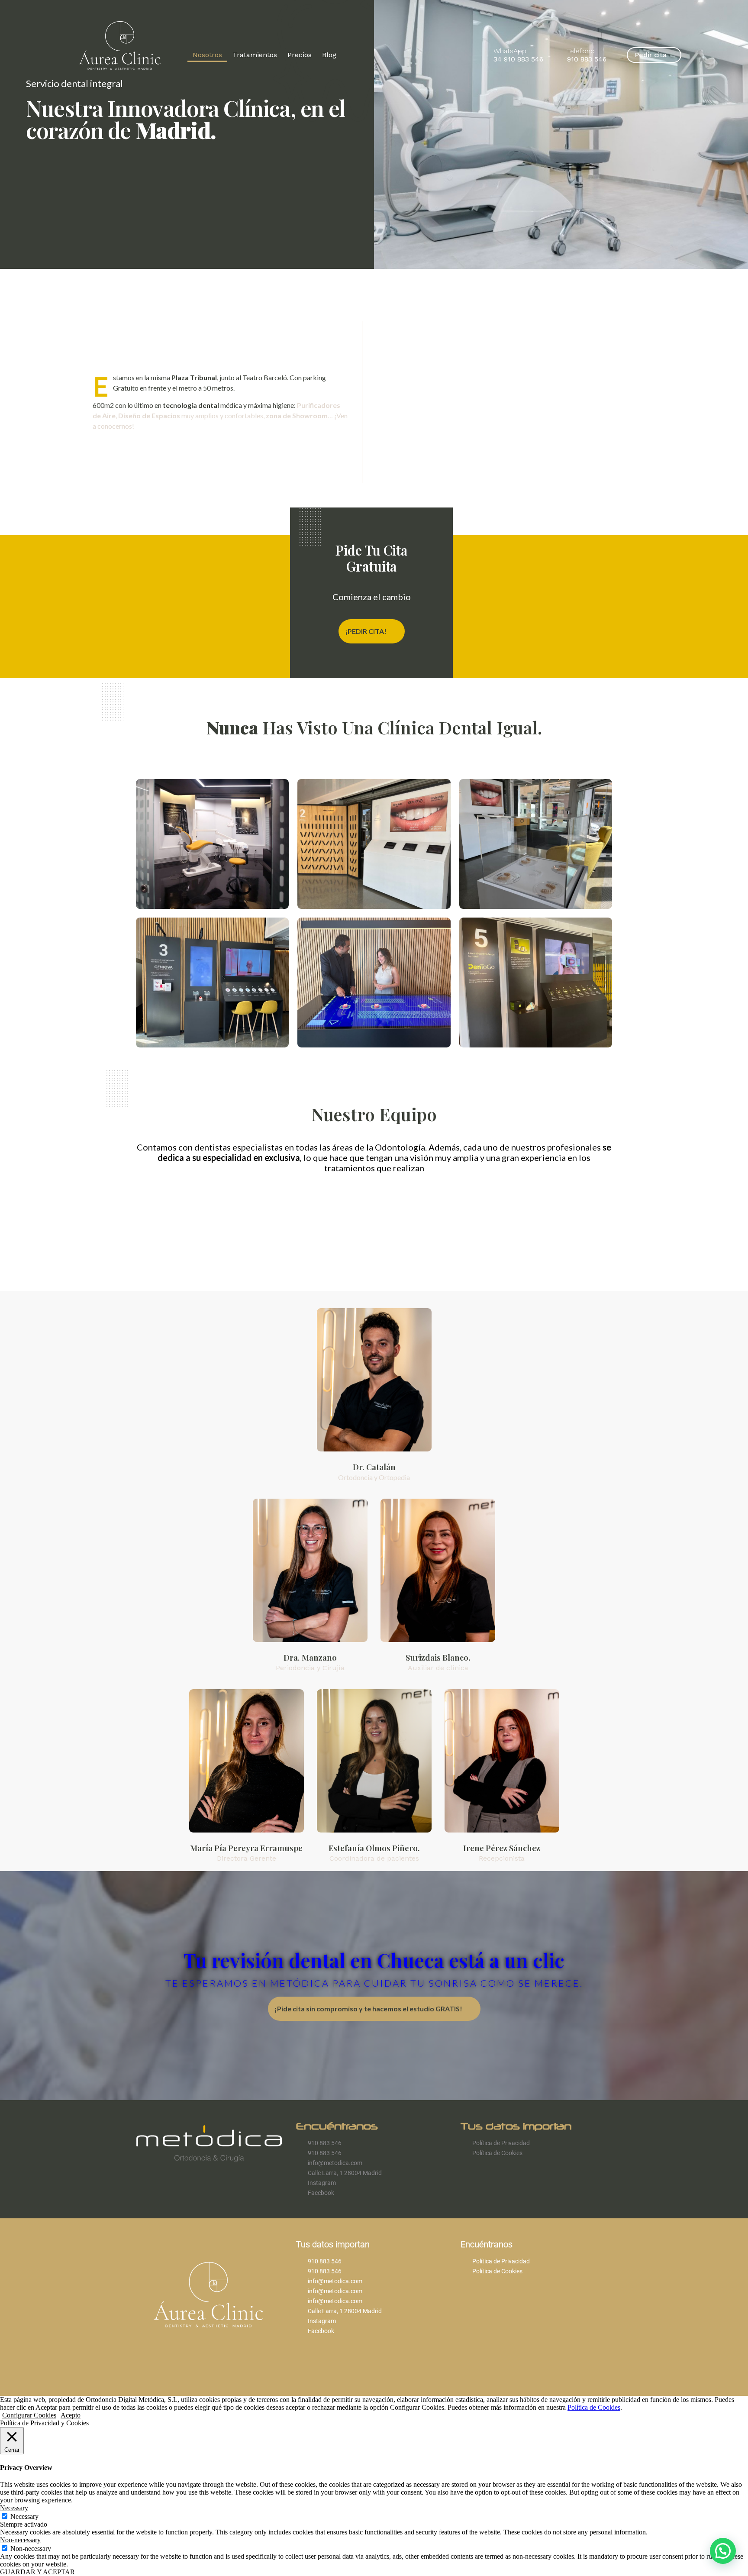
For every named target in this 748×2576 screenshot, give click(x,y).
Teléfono (581, 51)
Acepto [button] (71, 2415)
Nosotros (207, 55)
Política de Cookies (594, 2407)
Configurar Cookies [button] (29, 2415)
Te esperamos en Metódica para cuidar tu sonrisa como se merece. (374, 1983)
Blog (329, 55)
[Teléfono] (557, 55)
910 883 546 (587, 59)
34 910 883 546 (518, 59)
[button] (723, 2551)
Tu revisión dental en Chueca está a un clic (374, 1960)
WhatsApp (510, 51)
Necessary (24, 2516)
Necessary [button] (14, 2508)
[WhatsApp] (484, 55)
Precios (300, 55)
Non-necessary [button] (20, 2540)
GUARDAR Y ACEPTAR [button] (37, 2572)
